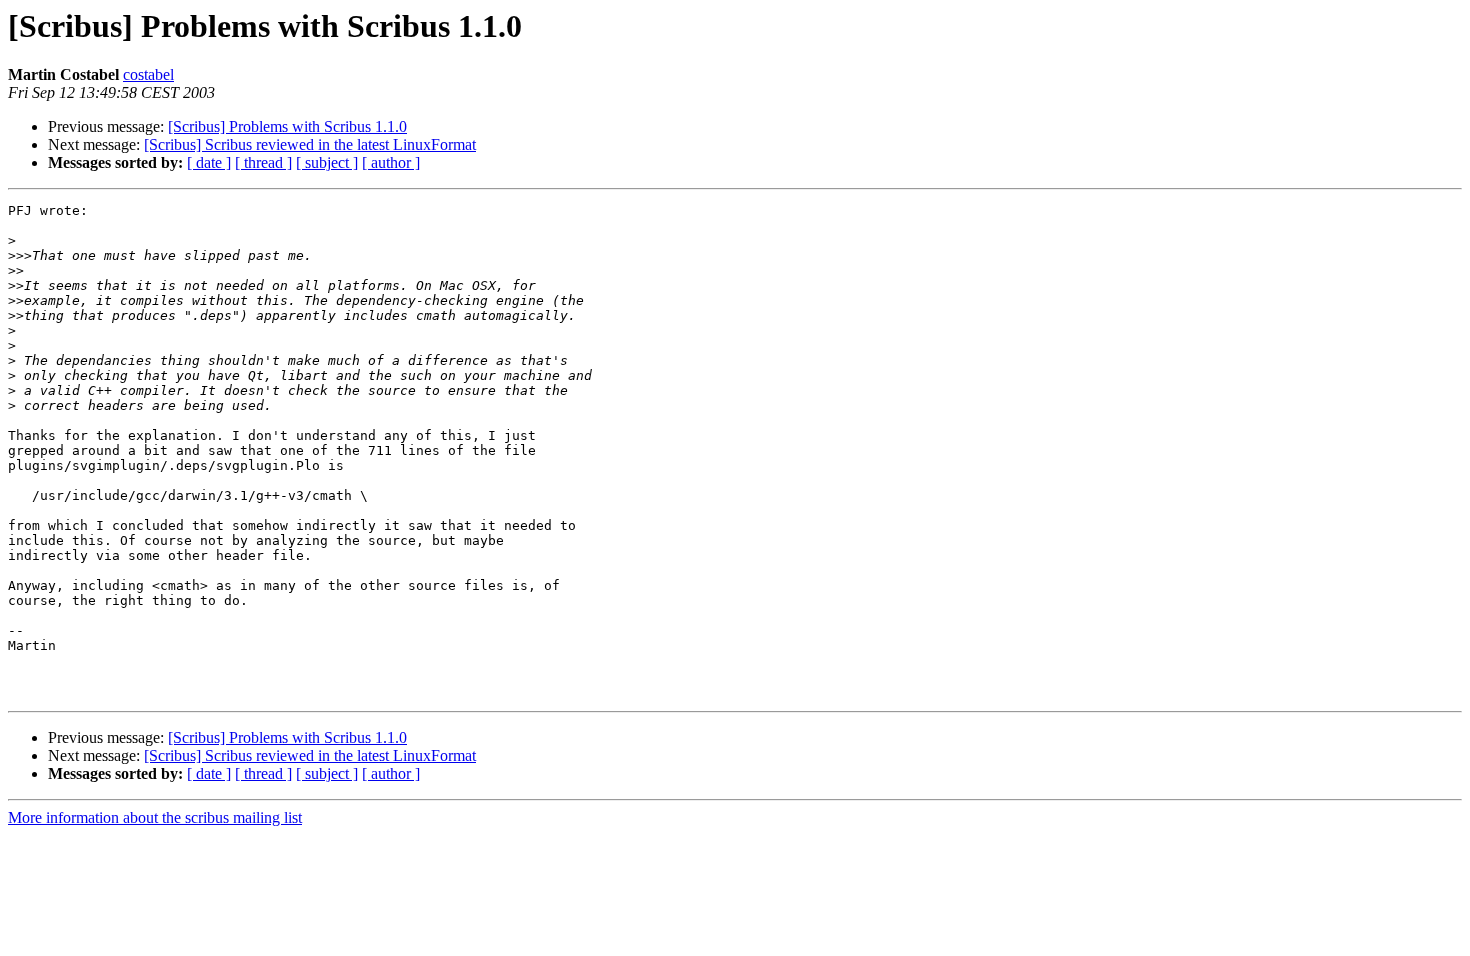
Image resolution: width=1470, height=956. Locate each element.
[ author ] (391, 162)
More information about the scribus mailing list (155, 817)
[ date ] (209, 162)
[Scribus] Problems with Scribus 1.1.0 (287, 126)
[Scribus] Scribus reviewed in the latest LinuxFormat (310, 144)
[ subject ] (327, 162)
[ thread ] (263, 162)
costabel (148, 74)
